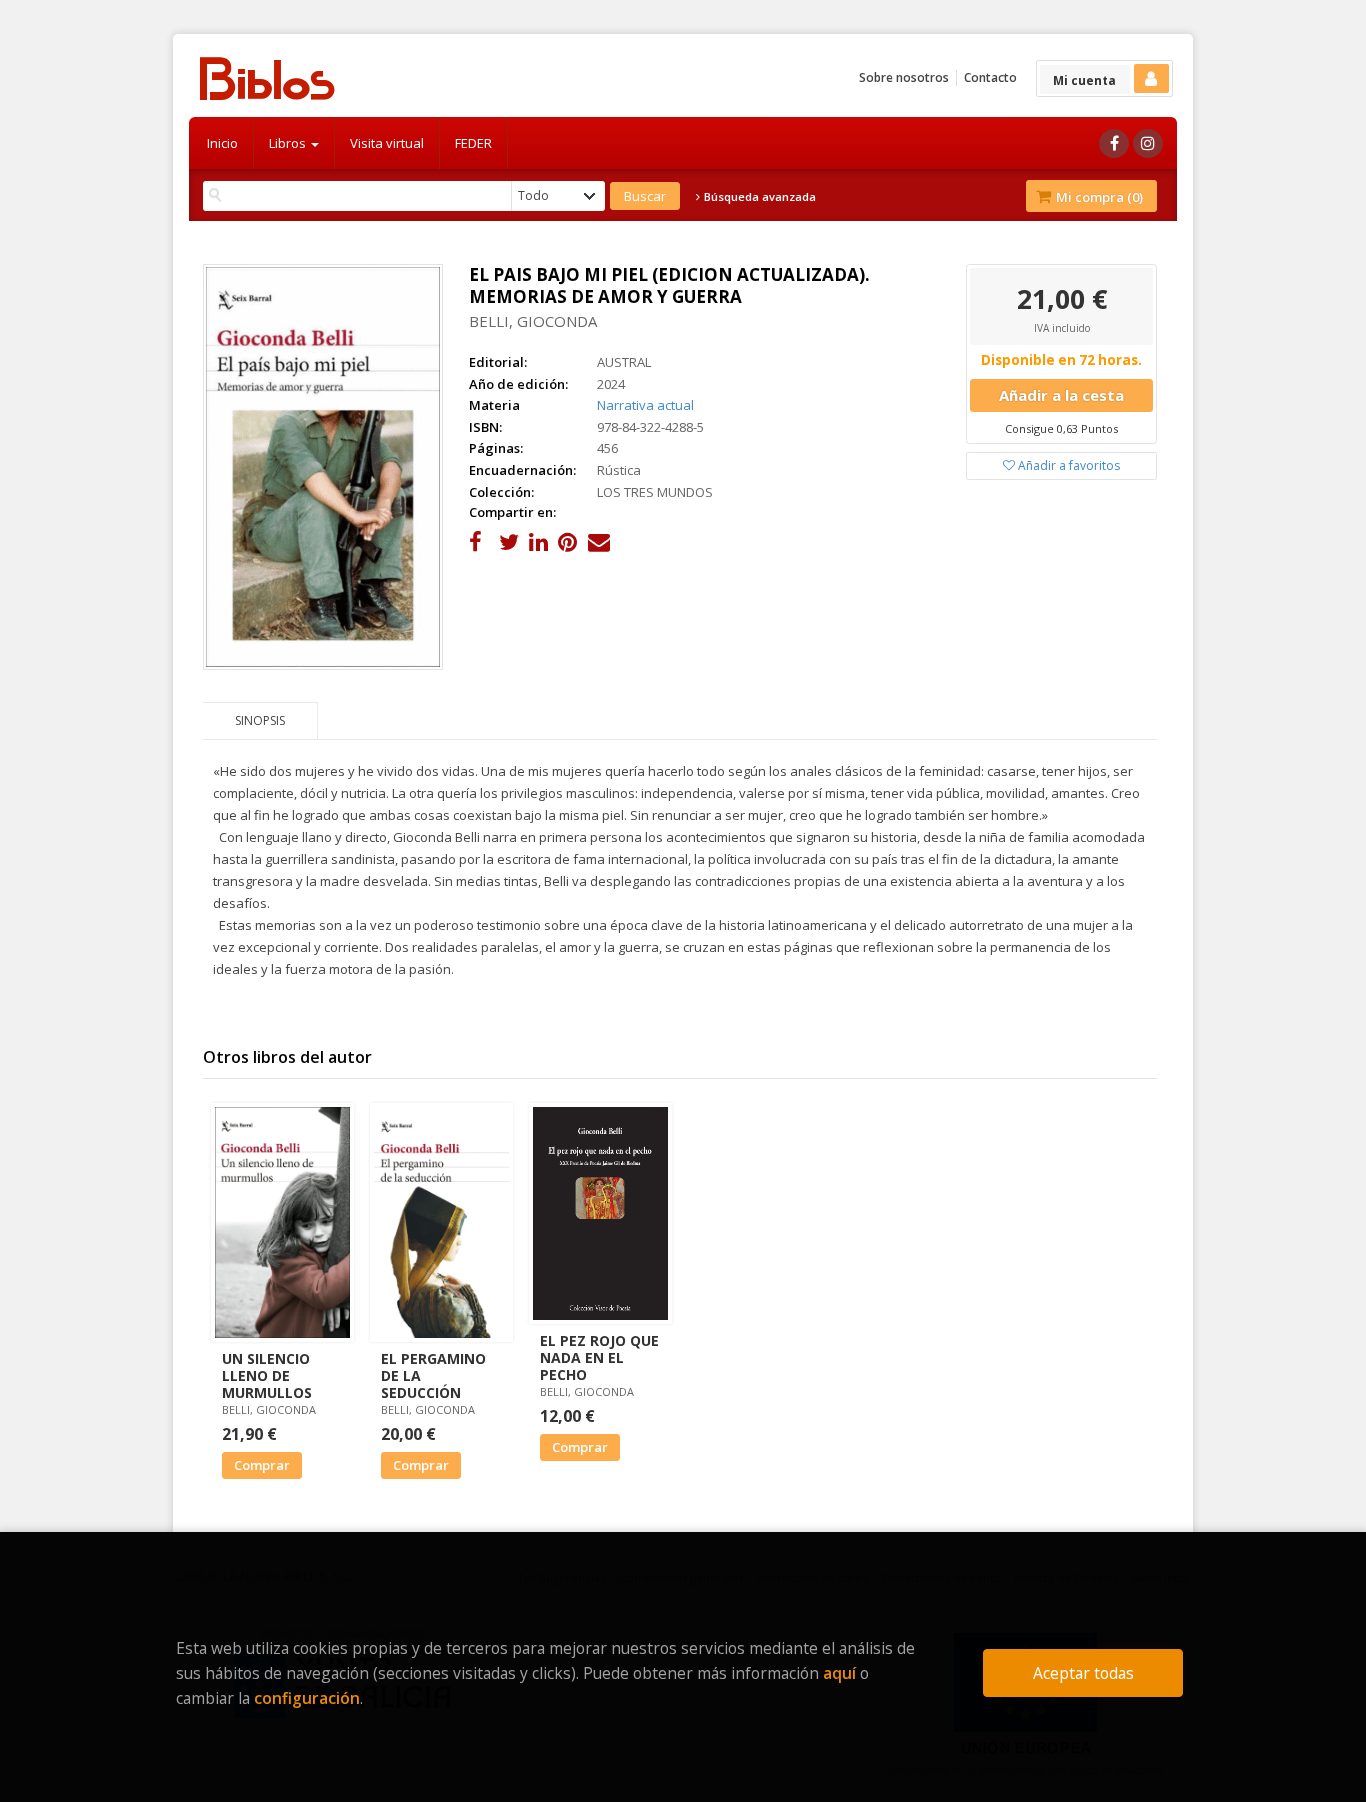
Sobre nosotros (904, 77)
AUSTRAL (624, 362)
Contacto (990, 77)
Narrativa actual (645, 405)
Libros (289, 143)
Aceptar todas (1083, 1673)
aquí (839, 1673)
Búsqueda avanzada (758, 197)
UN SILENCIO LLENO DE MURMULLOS (267, 1375)
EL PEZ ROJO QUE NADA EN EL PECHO (599, 1357)
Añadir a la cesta (1061, 395)
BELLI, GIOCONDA (533, 321)
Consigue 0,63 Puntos (1061, 428)
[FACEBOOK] (1114, 143)
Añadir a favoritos (1067, 465)
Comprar (262, 1465)
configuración (307, 1698)
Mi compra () (1098, 197)
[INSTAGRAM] (1148, 143)
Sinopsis (260, 720)
